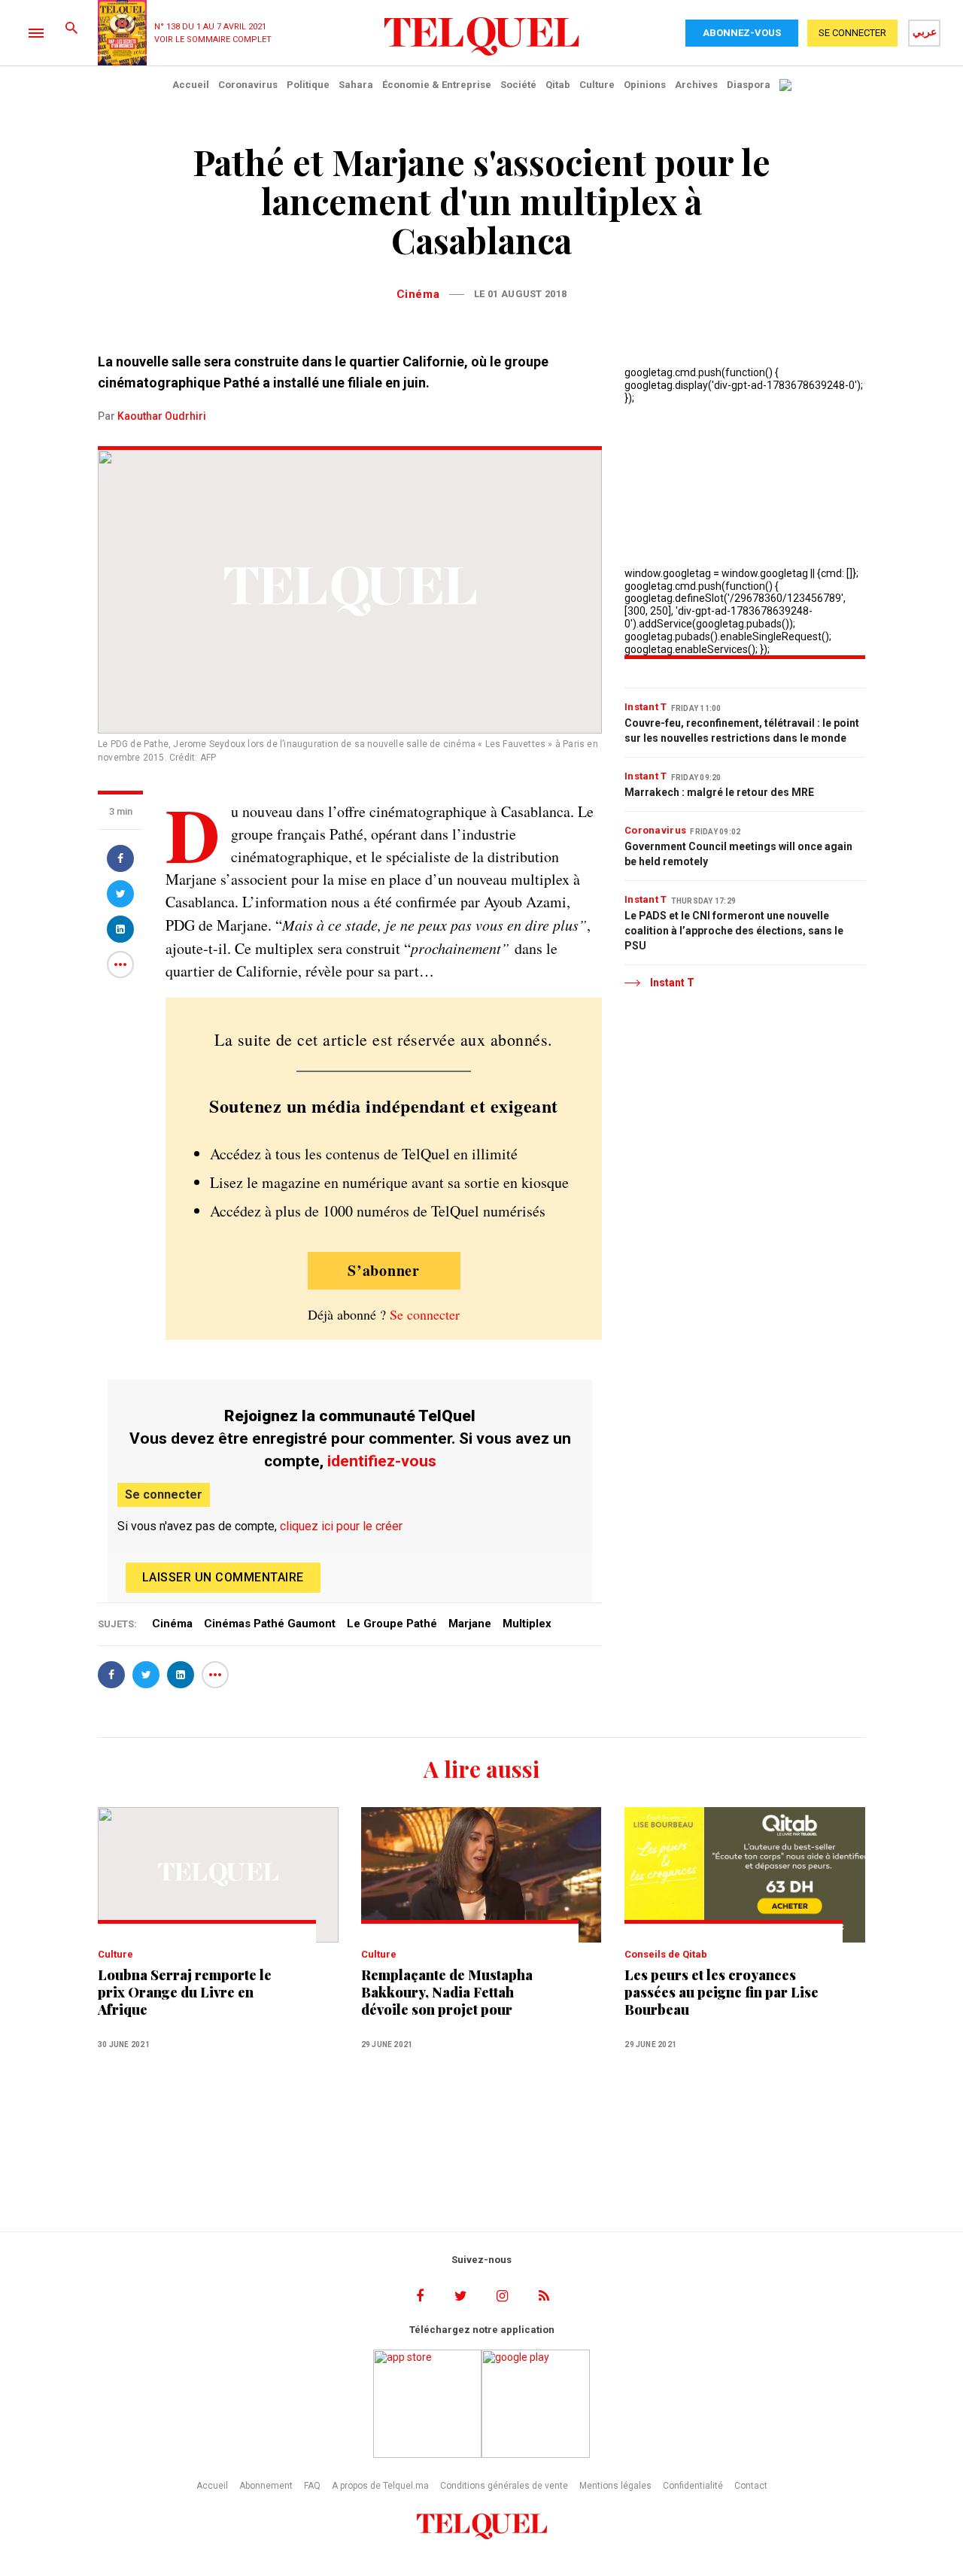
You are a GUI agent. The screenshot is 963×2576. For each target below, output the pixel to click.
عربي (925, 32)
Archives (696, 85)
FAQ (312, 2486)
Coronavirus (248, 85)
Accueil (191, 85)
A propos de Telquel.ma (380, 2486)
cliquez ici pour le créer (341, 1526)
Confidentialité (693, 2486)
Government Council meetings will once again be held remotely (738, 854)
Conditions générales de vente (504, 2486)
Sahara (356, 85)
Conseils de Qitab (666, 1954)
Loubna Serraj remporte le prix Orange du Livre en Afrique (185, 1993)
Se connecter (425, 1314)
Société (518, 85)
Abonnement (266, 2486)
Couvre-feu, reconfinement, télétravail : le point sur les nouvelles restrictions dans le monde (742, 731)
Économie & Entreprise (437, 85)
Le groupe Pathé (392, 1624)
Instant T (646, 707)
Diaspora (749, 85)
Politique (308, 85)
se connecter (852, 33)
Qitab (558, 85)
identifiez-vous (382, 1461)
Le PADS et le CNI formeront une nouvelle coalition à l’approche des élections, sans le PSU (734, 931)
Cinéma (418, 294)
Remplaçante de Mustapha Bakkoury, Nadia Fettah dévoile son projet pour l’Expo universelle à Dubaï (447, 1993)
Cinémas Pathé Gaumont (270, 1624)
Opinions (645, 85)
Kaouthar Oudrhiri (162, 416)
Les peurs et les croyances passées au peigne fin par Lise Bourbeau (721, 1993)
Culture (597, 85)
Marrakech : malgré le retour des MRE (719, 792)
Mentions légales (615, 2486)
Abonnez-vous (742, 33)
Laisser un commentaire (223, 1577)
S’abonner (384, 1270)
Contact (751, 2486)
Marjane (470, 1624)
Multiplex (527, 1624)
